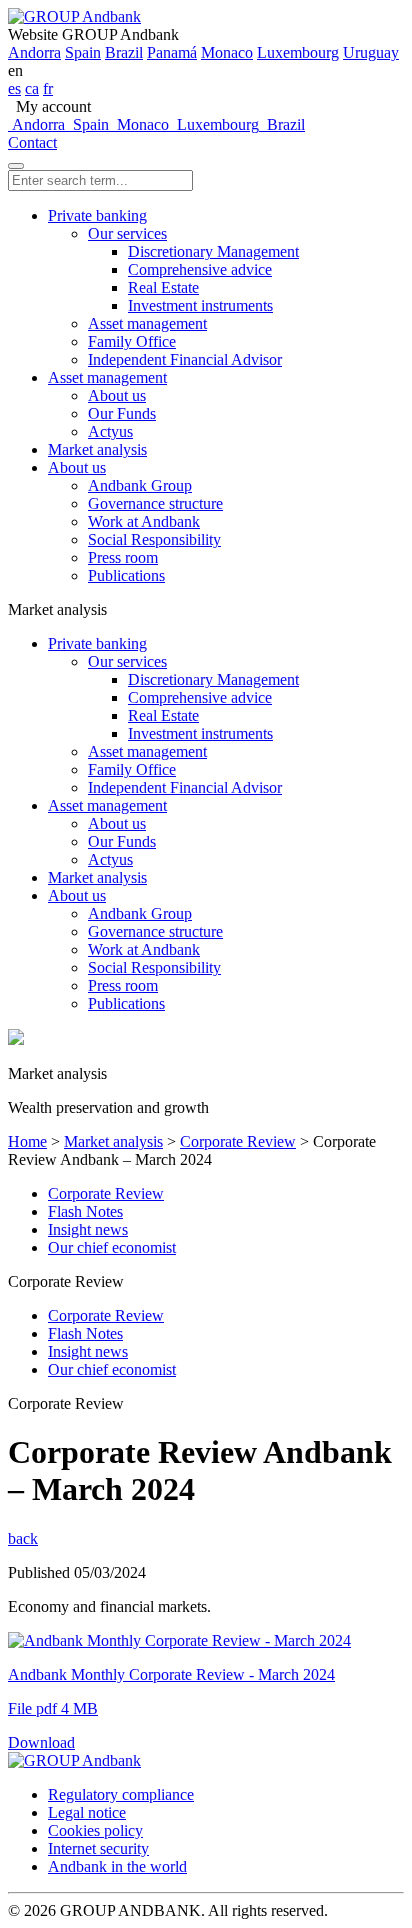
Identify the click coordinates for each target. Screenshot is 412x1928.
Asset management (147, 323)
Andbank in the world (117, 1866)
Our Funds (122, 413)
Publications (126, 575)
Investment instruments (200, 305)
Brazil (124, 52)
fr (48, 88)
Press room (123, 557)
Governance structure (155, 503)
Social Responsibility (154, 539)
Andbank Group (140, 485)
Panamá (172, 52)
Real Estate (163, 287)
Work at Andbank (144, 521)
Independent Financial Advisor (185, 359)
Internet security (98, 1848)
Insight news (88, 1229)
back (23, 1538)
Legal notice (87, 1812)
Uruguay (371, 52)
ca (32, 88)
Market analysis (97, 449)
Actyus (110, 431)
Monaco (227, 52)
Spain (83, 52)
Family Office (132, 341)
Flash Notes (85, 1211)
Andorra (34, 52)
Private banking (97, 215)
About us (117, 395)
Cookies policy (95, 1830)
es (14, 88)
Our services (127, 233)
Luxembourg (298, 52)
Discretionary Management (213, 251)
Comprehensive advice (200, 269)
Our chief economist (112, 1247)
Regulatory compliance (121, 1794)
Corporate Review (238, 1141)
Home (27, 1141)
